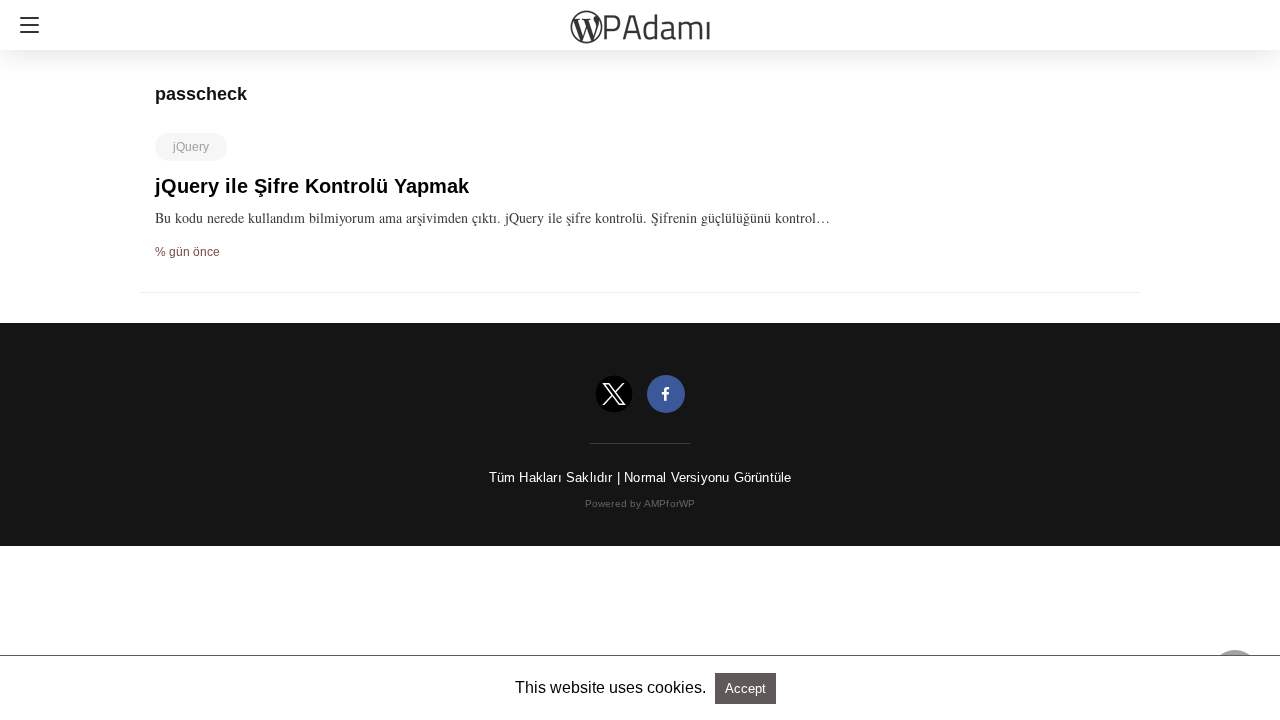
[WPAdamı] (640, 18)
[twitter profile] (614, 394)
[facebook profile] (666, 394)
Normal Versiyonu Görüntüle (707, 477)
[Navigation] (24, 25)
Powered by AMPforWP (640, 503)
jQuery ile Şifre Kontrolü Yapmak (312, 186)
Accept (745, 688)
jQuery (191, 147)
